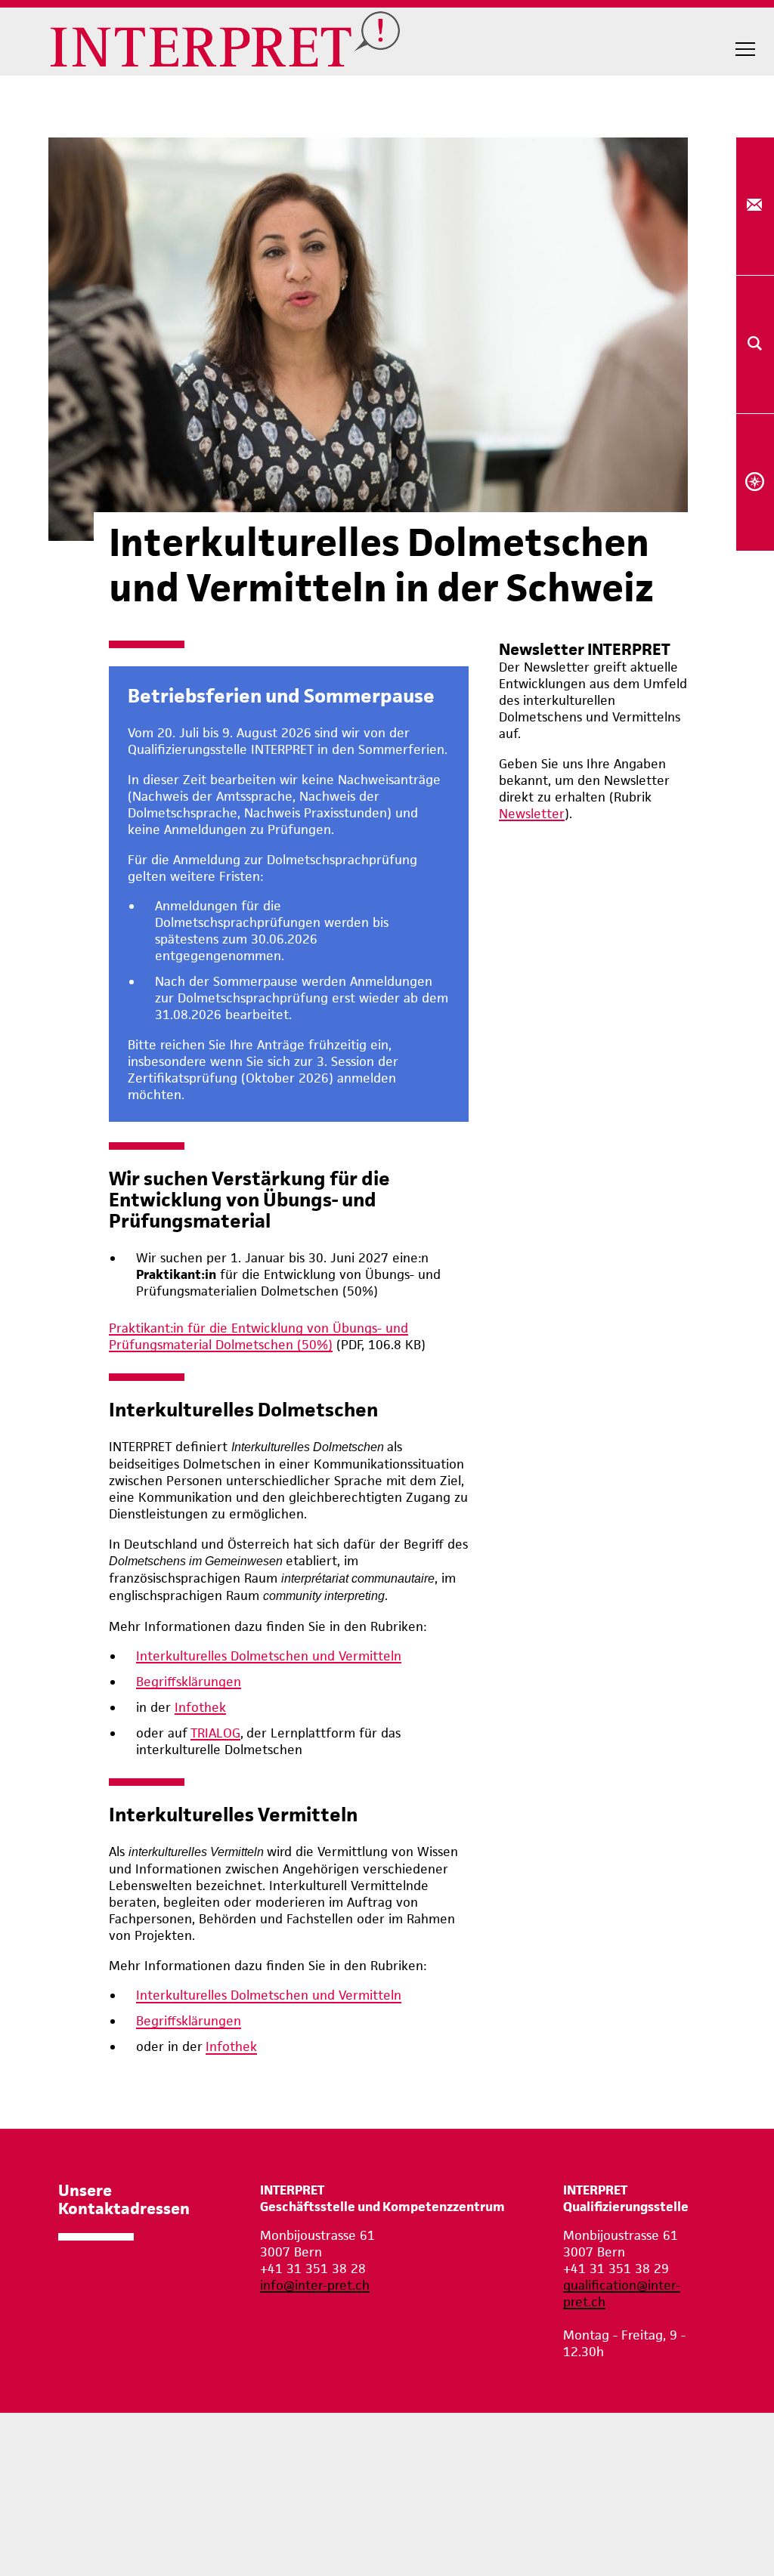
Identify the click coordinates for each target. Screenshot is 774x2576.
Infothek (200, 1707)
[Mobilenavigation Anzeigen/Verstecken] (745, 49)
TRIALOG (215, 1733)
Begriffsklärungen (189, 1682)
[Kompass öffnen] (755, 483)
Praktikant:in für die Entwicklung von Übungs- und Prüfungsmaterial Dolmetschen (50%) (259, 1336)
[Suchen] (755, 344)
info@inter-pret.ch (315, 2285)
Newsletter (532, 814)
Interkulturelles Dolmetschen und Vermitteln (269, 1656)
